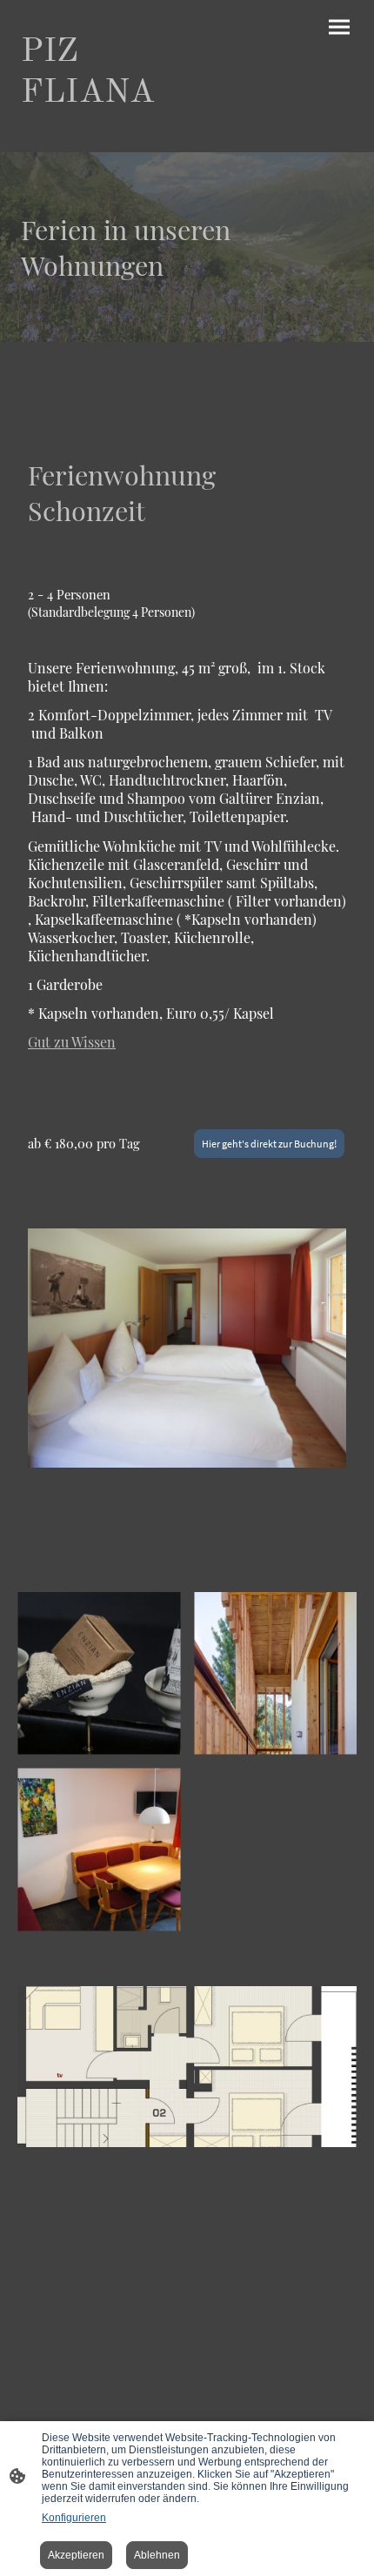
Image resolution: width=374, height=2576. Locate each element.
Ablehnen (157, 2555)
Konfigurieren (74, 2518)
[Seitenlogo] (100, 131)
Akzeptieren (76, 2555)
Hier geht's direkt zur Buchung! (269, 1144)
